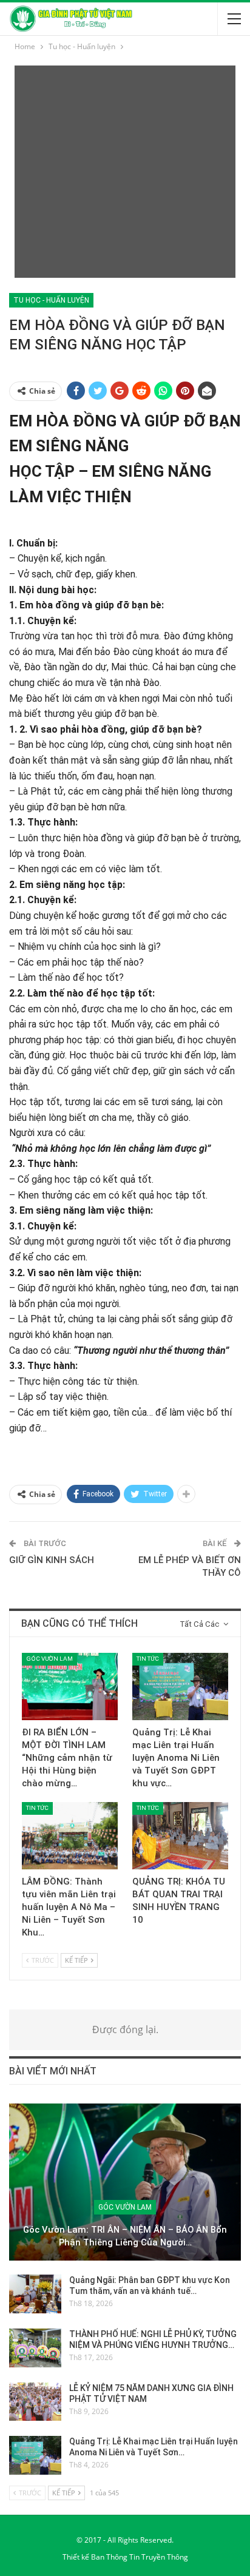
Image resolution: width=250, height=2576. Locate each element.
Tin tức (148, 1659)
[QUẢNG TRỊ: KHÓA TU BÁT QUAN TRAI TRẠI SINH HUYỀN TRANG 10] (180, 1836)
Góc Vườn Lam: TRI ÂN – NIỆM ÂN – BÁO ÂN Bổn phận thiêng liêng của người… (125, 2236)
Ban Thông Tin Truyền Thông (140, 2557)
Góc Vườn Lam (49, 1659)
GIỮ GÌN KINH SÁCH (52, 1560)
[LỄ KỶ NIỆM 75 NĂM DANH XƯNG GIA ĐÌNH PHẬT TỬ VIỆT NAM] (35, 2402)
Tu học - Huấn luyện (51, 300)
